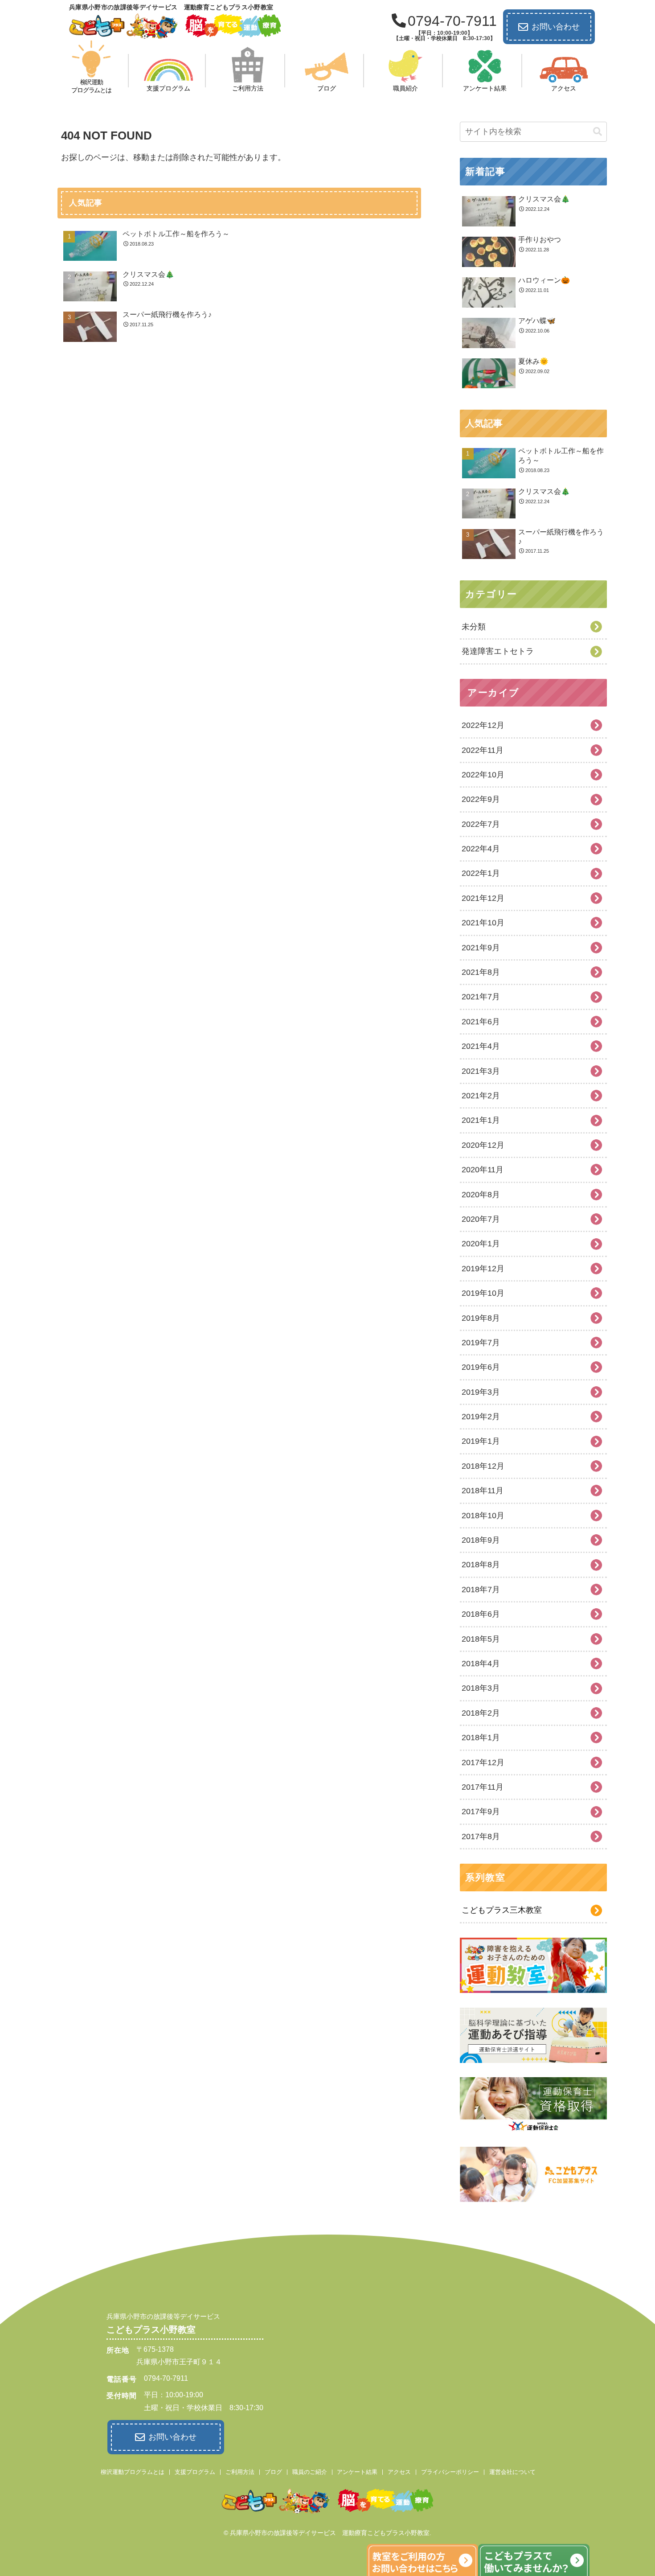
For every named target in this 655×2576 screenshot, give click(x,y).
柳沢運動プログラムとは (133, 2472)
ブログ (273, 2472)
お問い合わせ (556, 27)
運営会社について (512, 2472)
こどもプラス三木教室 (502, 1910)
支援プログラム (195, 2472)
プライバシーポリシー (450, 2472)
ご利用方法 (240, 2472)
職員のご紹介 (310, 2472)
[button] (598, 132)
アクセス (399, 2472)
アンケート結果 (357, 2472)
